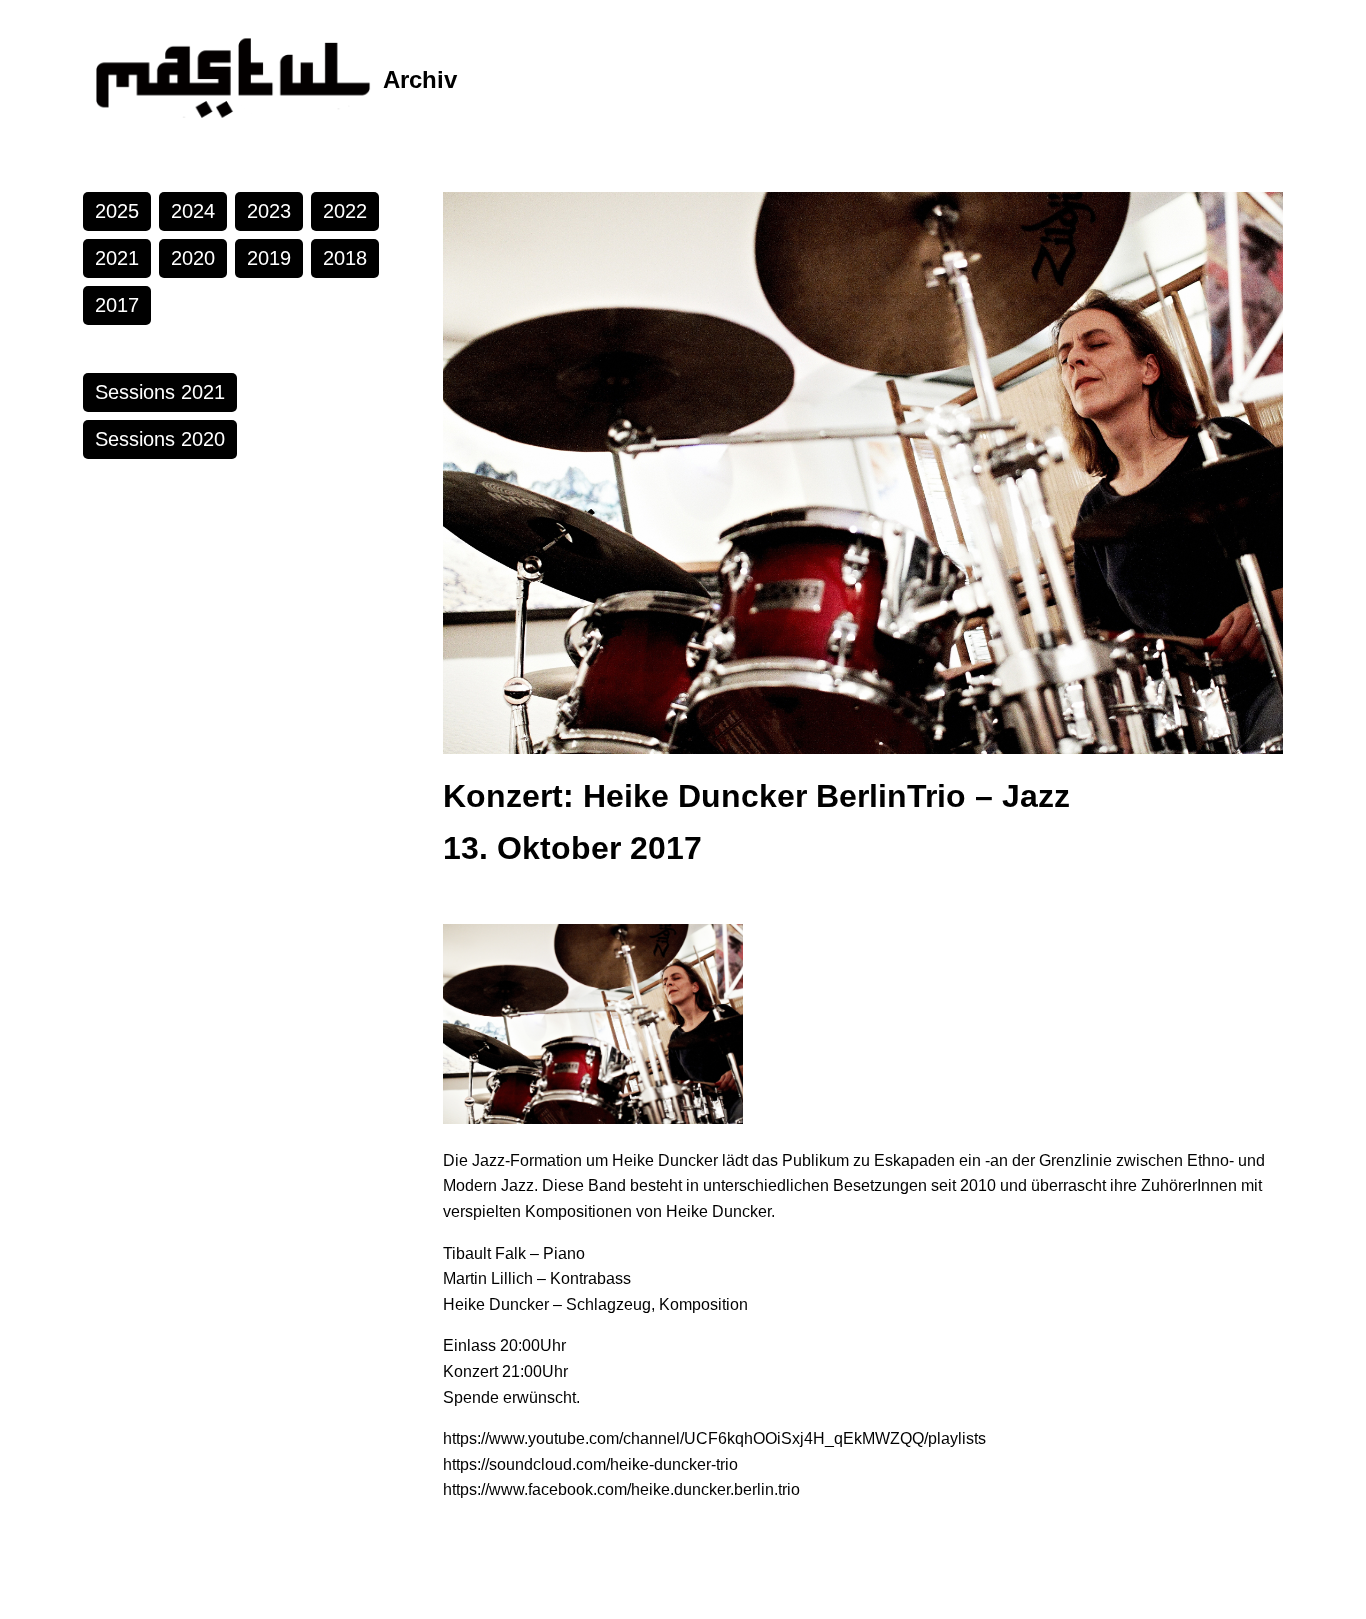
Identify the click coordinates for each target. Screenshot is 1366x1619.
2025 (117, 211)
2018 (345, 258)
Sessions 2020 (160, 439)
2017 (117, 305)
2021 (117, 258)
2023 (269, 211)
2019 (269, 258)
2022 (345, 211)
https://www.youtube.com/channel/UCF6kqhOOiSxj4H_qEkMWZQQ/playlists (714, 1438)
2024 (193, 211)
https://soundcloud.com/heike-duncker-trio (590, 1464)
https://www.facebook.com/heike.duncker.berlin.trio (621, 1489)
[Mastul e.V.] (233, 80)
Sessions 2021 (160, 392)
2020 (193, 258)
